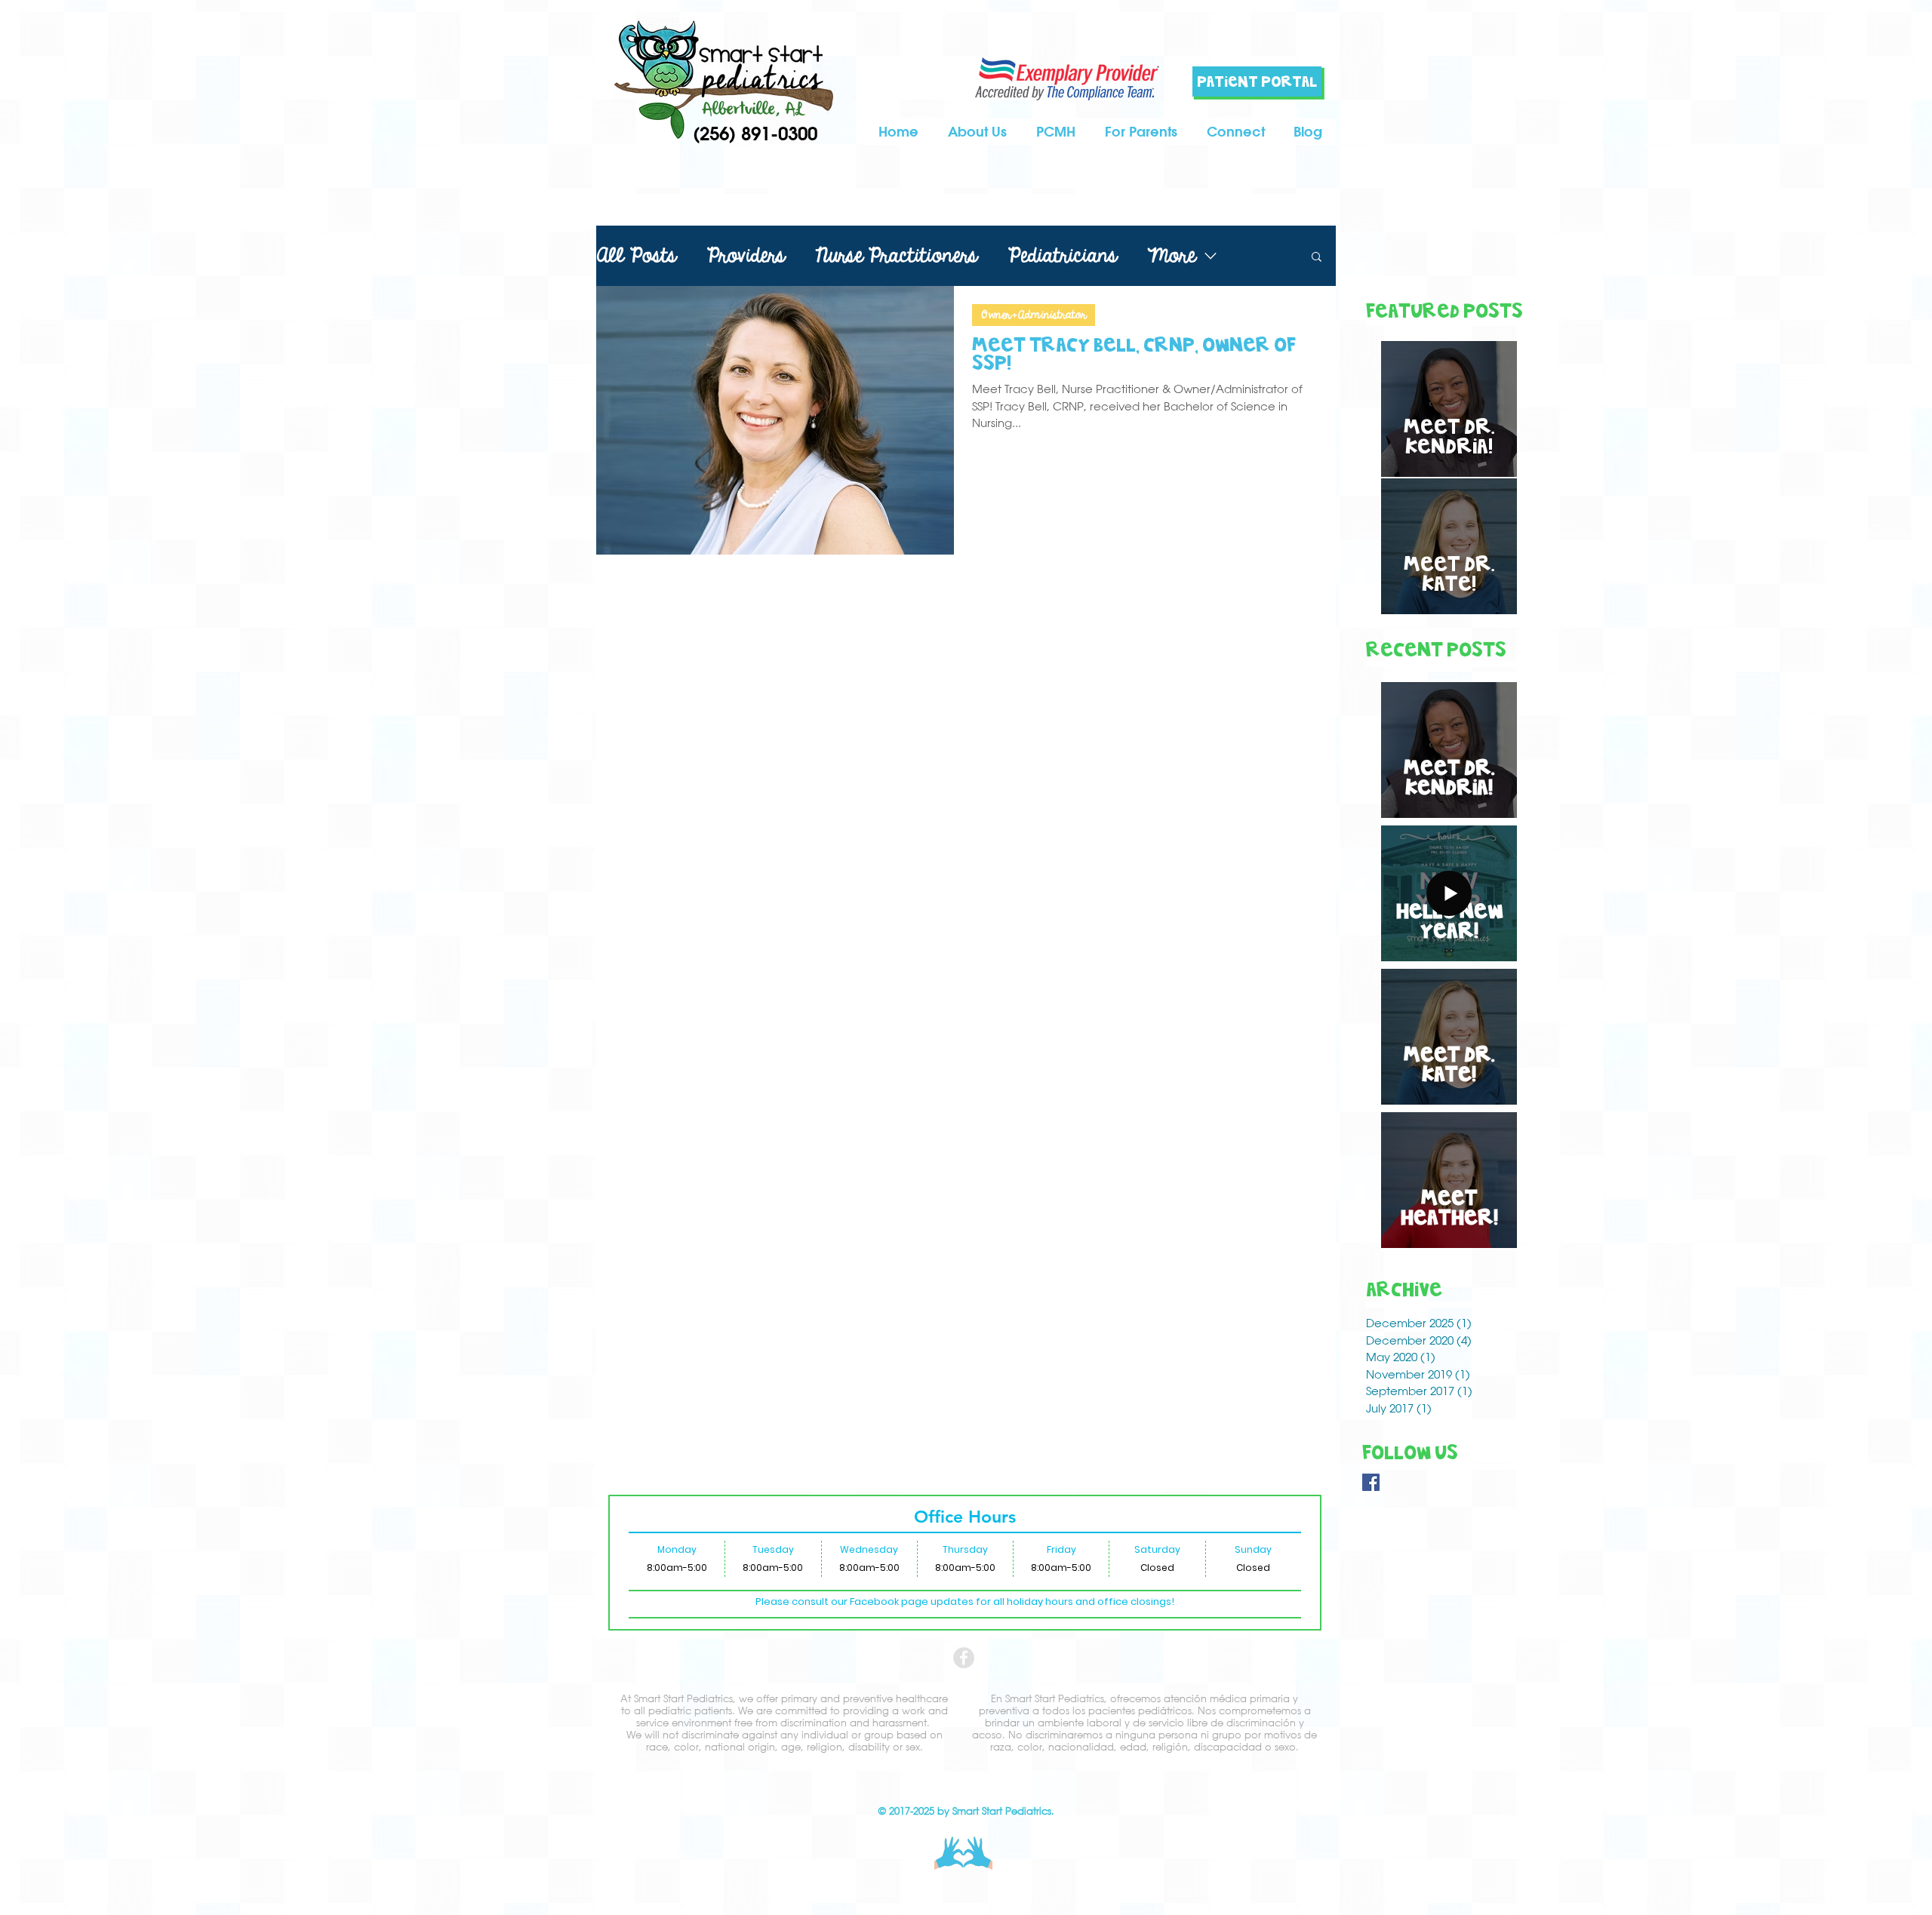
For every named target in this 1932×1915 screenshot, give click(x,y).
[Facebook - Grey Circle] (964, 1658)
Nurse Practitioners (896, 256)
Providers (746, 256)
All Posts (636, 256)
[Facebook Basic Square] (1371, 1482)
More (1171, 256)
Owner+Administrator (1034, 315)
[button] (1141, 132)
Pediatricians (1062, 256)
